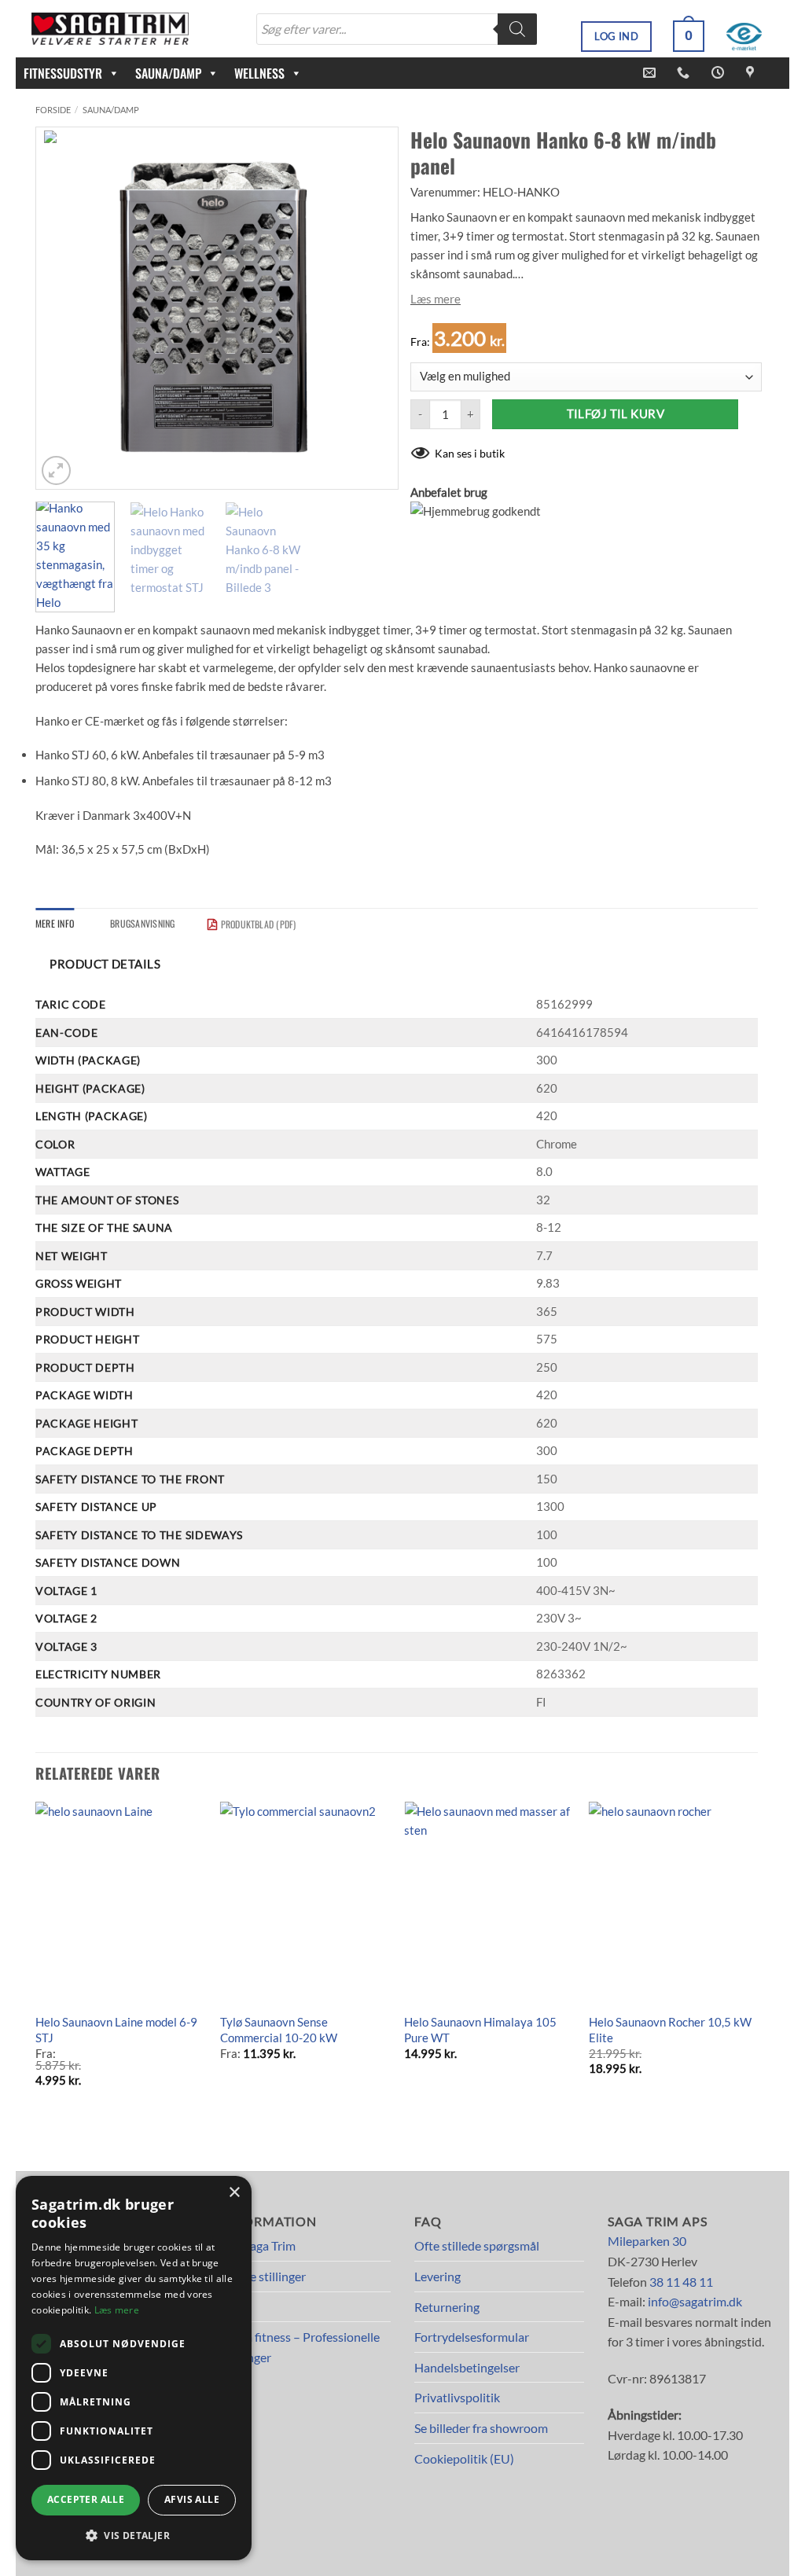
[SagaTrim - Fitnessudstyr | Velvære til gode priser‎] (110, 29)
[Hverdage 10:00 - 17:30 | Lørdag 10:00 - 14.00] (720, 73)
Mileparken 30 (647, 2241)
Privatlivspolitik (457, 2397)
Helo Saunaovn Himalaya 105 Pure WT (480, 2030)
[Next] (371, 308)
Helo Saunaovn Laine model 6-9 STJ (116, 2030)
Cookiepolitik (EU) (464, 2458)
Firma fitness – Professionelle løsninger (300, 2347)
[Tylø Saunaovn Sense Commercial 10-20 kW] (305, 1903)
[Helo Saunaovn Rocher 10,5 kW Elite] (673, 1903)
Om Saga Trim (258, 2245)
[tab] (55, 923)
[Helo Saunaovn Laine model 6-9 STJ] (120, 1903)
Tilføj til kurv (616, 414)
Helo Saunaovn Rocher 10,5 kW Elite (670, 2030)
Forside (53, 110)
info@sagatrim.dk (695, 2301)
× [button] (234, 2193)
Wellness (259, 73)
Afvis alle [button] (192, 2499)
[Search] (517, 29)
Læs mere (436, 299)
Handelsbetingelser (467, 2367)
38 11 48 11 (681, 2282)
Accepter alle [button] (86, 2499)
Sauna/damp (111, 110)
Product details (105, 964)
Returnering (447, 2307)
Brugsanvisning (142, 923)
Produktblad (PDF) (259, 924)
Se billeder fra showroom (481, 2428)
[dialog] (134, 2368)
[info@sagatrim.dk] (651, 73)
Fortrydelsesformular (472, 2337)
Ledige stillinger (263, 2276)
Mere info (55, 923)
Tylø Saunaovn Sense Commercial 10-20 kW (279, 2030)
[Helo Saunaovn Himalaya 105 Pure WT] (489, 1903)
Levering (437, 2276)
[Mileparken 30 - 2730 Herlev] (752, 73)
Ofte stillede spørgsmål (477, 2245)
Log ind (616, 36)
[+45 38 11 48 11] (685, 73)
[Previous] (63, 308)
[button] (689, 36)
